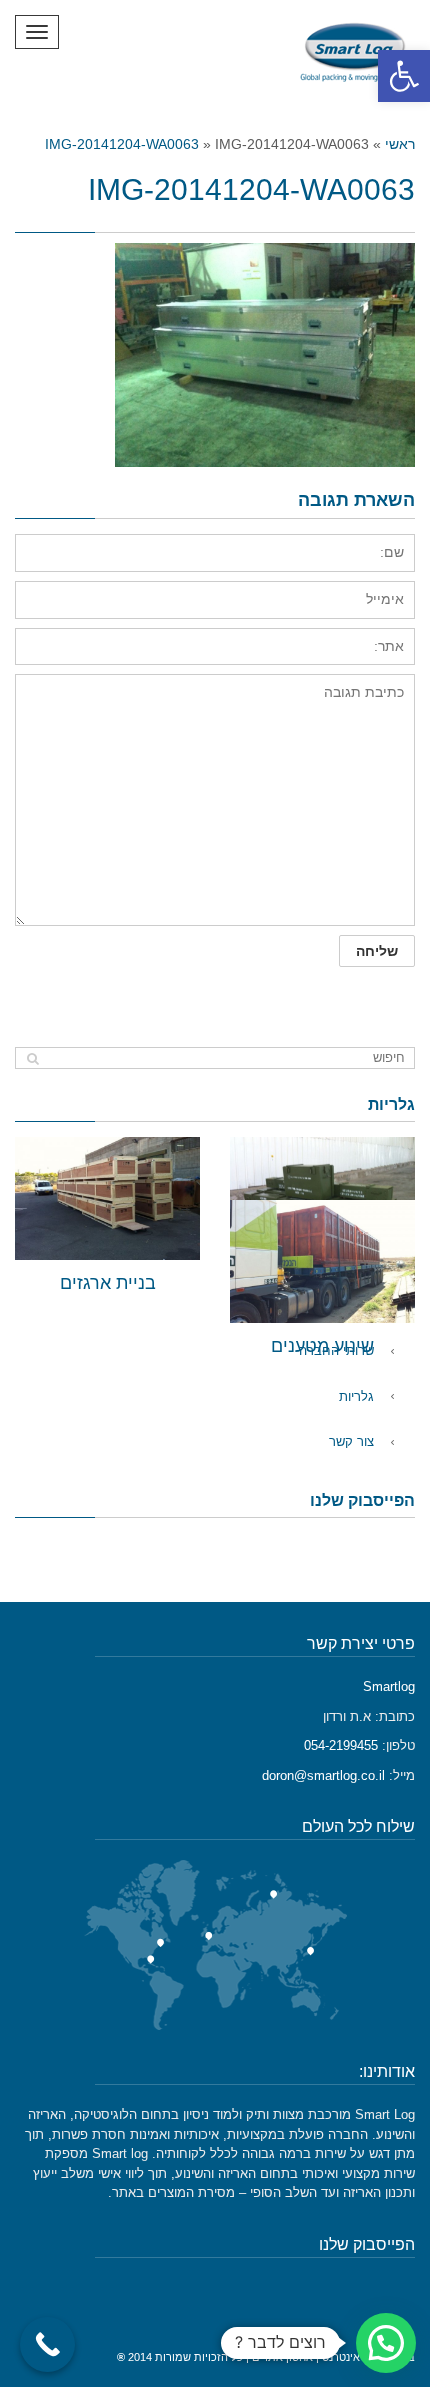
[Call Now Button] (47, 2344)
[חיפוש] (32, 1058)
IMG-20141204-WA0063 (122, 144)
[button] (404, 76)
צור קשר (351, 1441)
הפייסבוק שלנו (362, 1500)
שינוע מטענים (322, 1346)
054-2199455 (341, 1745)
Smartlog (389, 1686)
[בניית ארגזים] (107, 1198)
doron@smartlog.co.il (323, 1775)
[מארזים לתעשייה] (322, 1198)
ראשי (400, 144)
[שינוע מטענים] (322, 1261)
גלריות (356, 1396)
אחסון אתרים (282, 2357)
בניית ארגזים (108, 1283)
